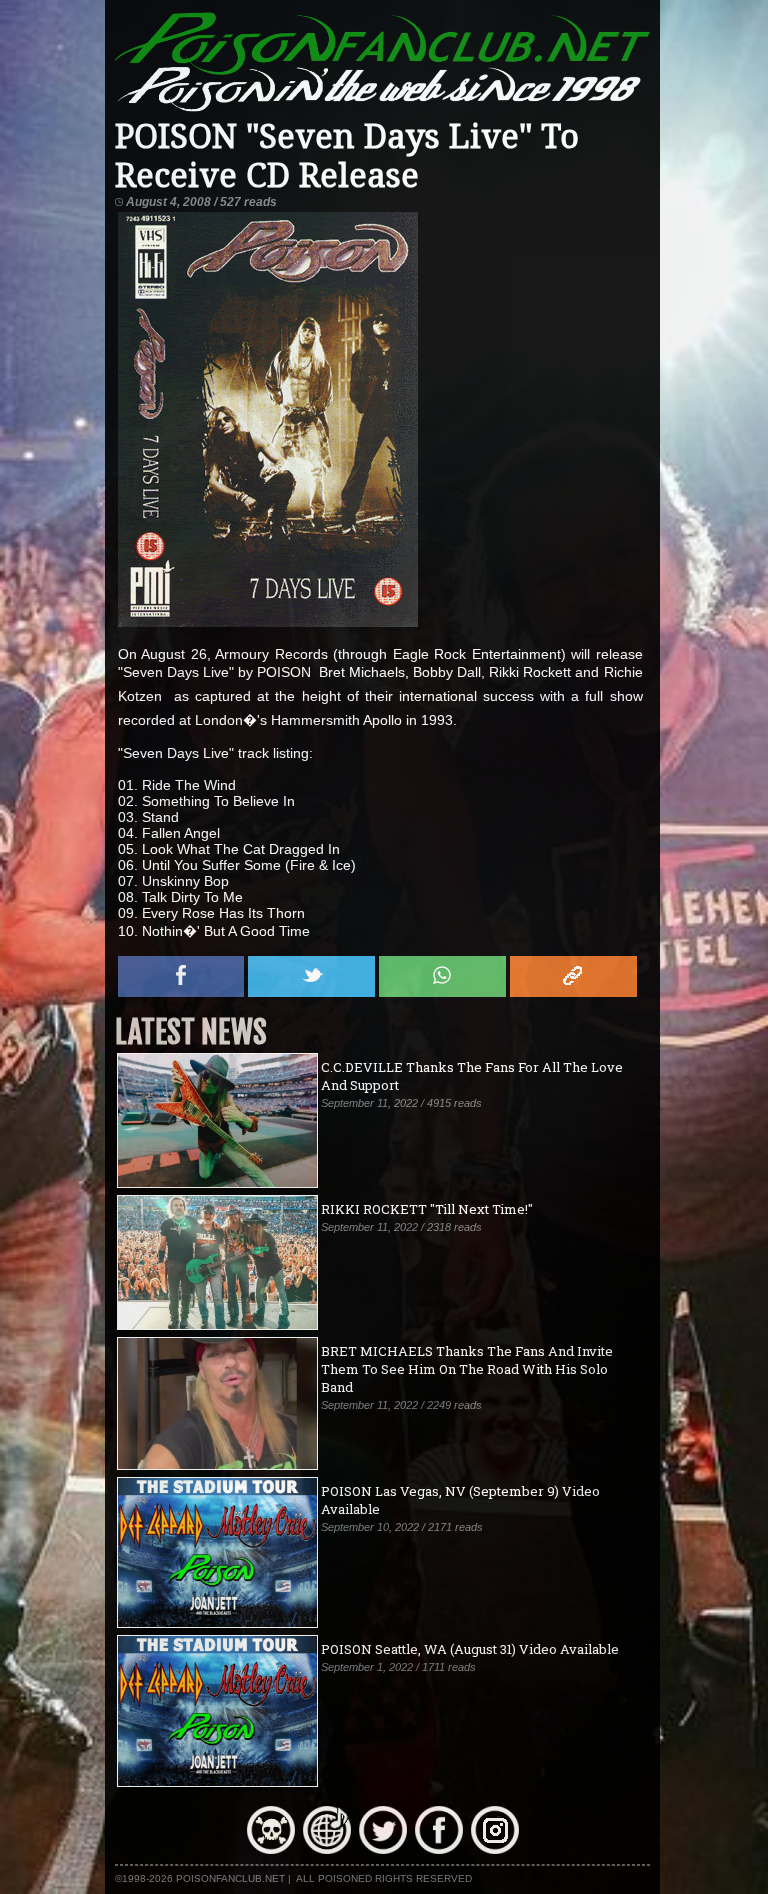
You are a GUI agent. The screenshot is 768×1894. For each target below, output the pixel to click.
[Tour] (327, 1849)
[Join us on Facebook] (439, 1849)
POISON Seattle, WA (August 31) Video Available (470, 1649)
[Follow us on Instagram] (495, 1849)
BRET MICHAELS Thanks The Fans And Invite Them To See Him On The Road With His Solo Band (467, 1369)
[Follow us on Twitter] (383, 1849)
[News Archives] (271, 1849)
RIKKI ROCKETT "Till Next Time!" (427, 1209)
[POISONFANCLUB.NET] (383, 109)
